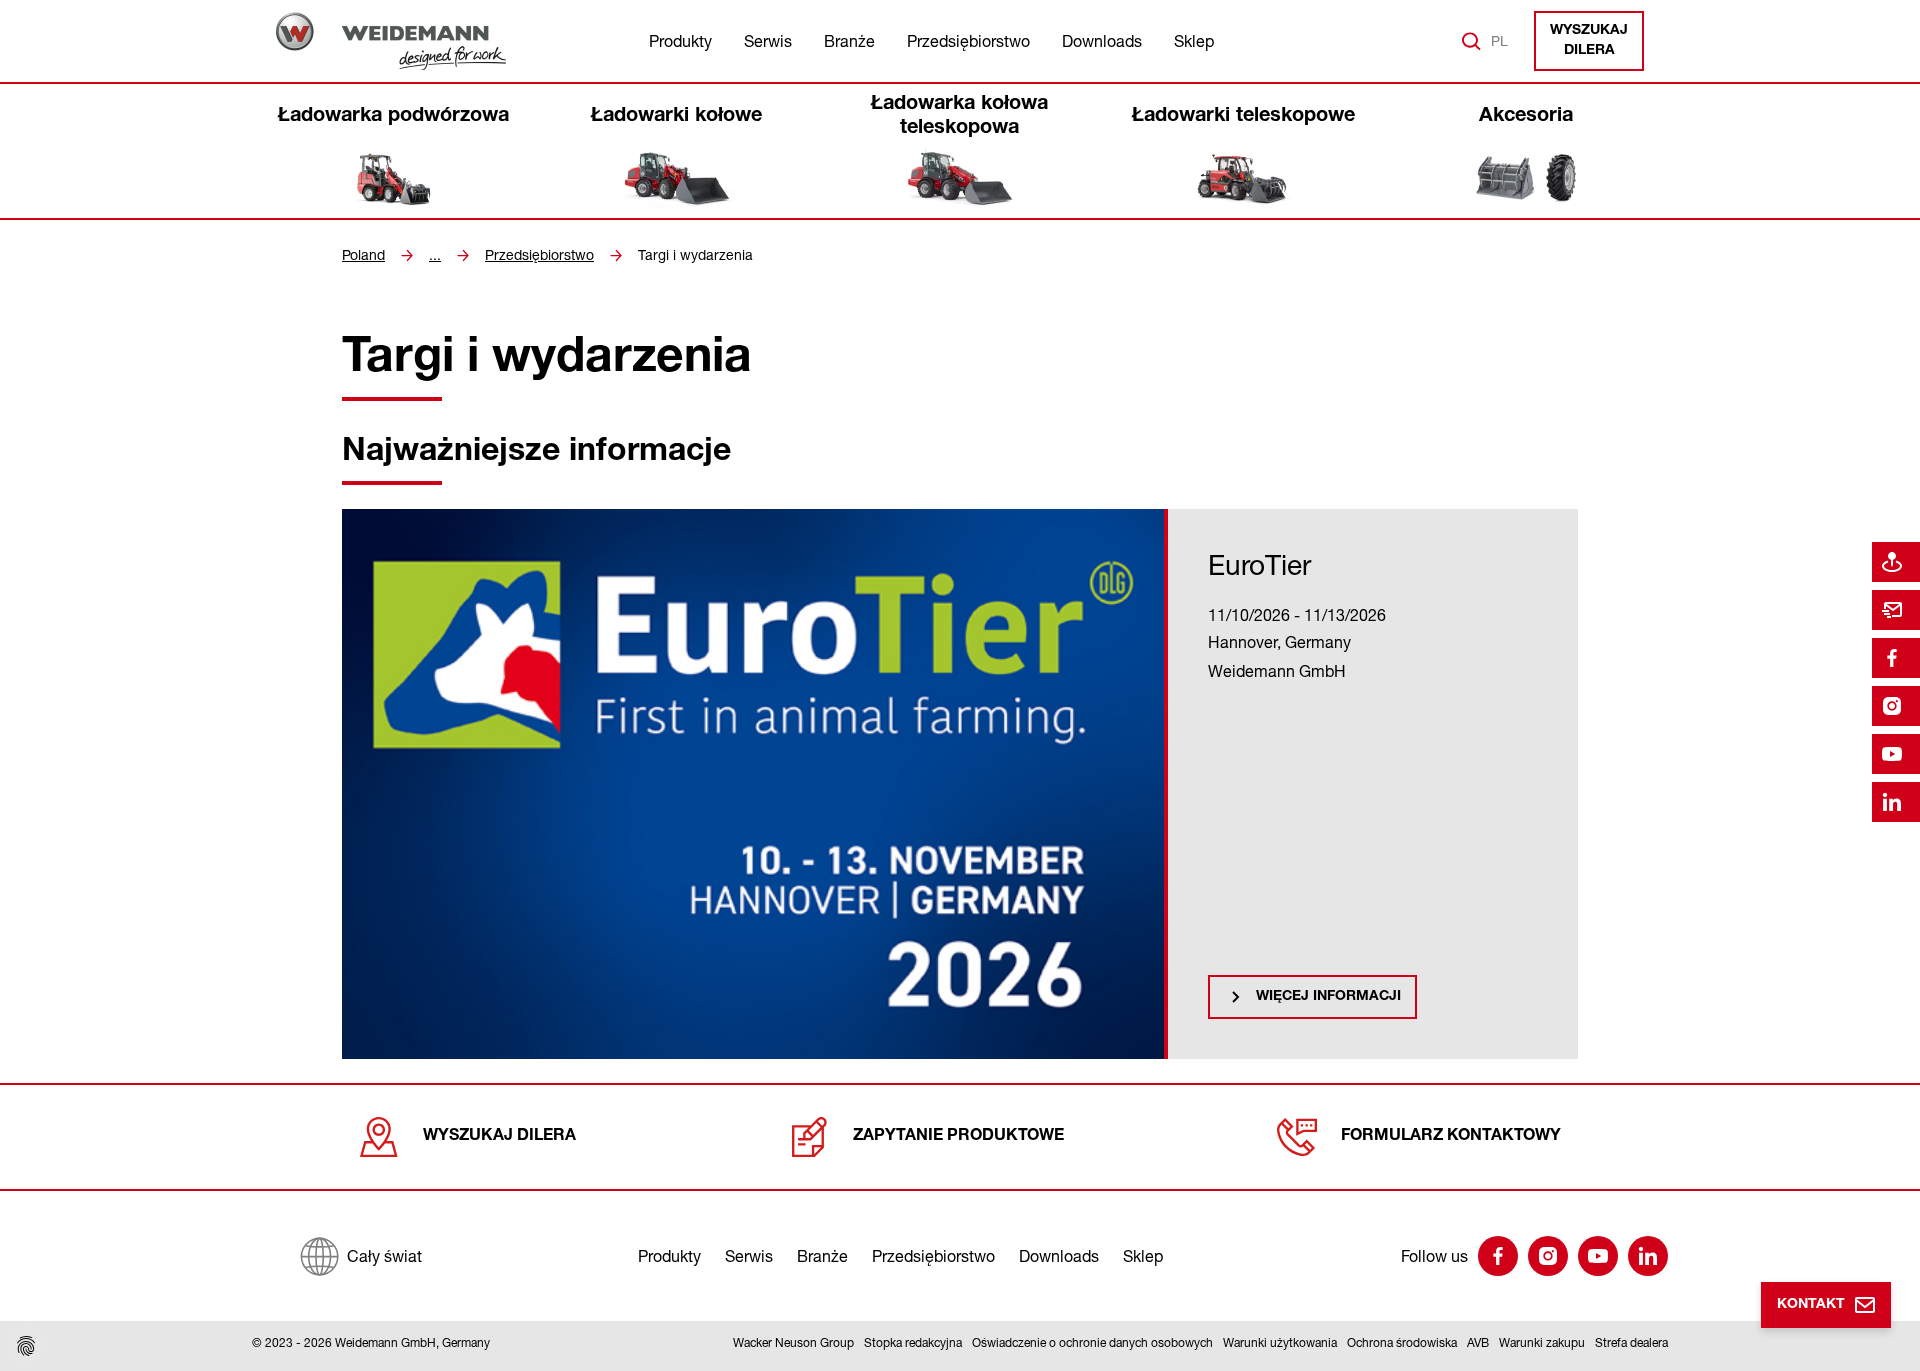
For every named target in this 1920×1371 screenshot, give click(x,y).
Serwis (768, 41)
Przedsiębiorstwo (968, 41)
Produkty (680, 41)
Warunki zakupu (1542, 1342)
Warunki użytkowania (1280, 1342)
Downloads (1102, 41)
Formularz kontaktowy (1451, 1137)
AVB (1478, 1342)
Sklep (1194, 41)
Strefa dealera (1631, 1342)
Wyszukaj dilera (1589, 41)
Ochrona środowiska (1402, 1342)
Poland (363, 255)
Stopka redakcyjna (913, 1342)
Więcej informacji (1328, 997)
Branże (849, 41)
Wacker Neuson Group (793, 1342)
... (435, 255)
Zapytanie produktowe (958, 1137)
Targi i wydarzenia (695, 255)
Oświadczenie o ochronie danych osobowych (1092, 1342)
